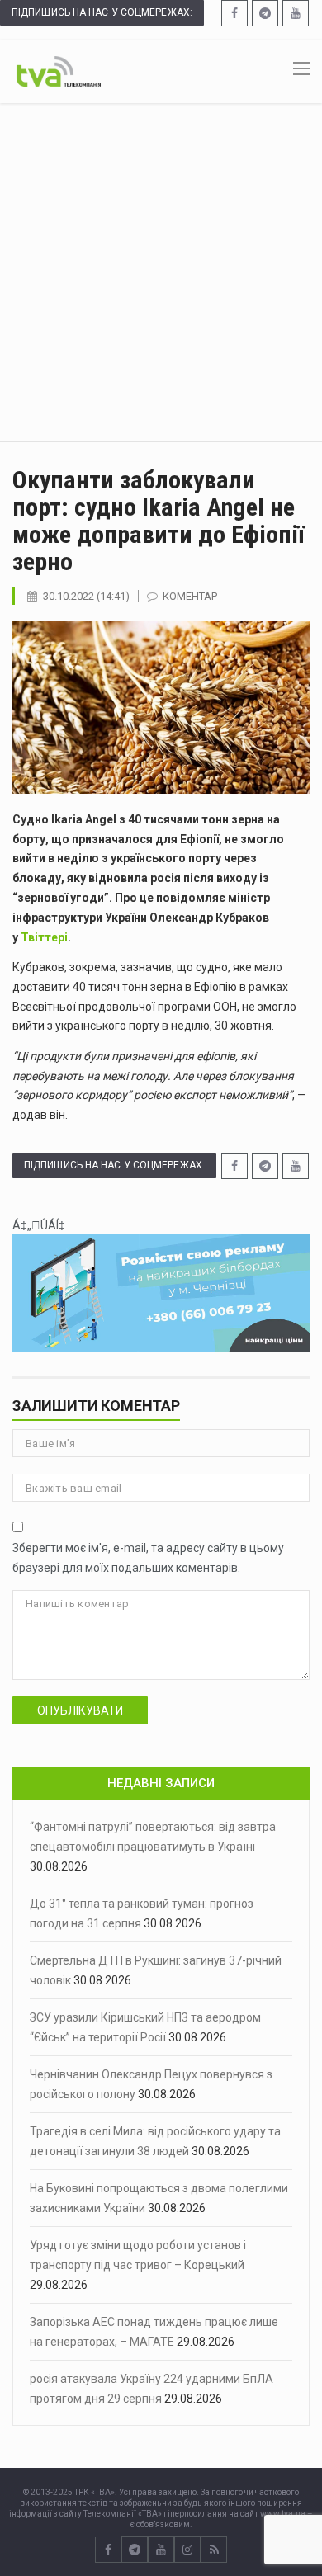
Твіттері (44, 937)
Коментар (190, 596)
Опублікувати (80, 1710)
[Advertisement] (161, 272)
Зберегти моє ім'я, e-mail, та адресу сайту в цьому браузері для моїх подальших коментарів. (148, 1558)
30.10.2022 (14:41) (86, 596)
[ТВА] (59, 70)
